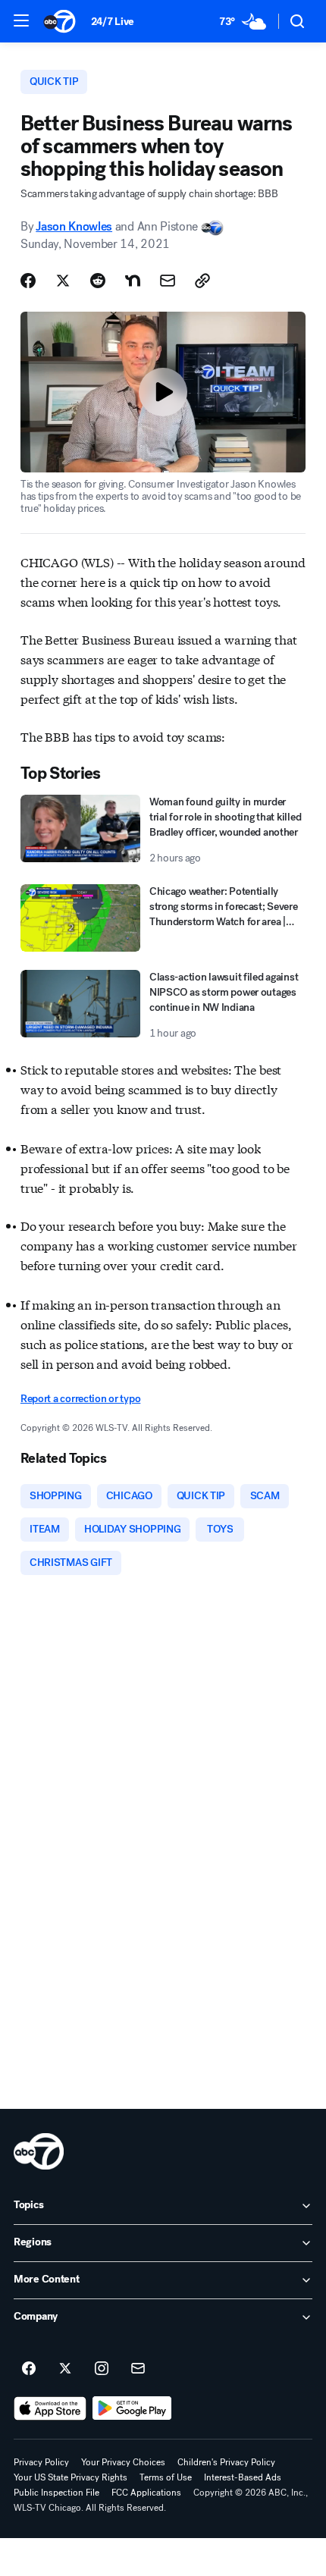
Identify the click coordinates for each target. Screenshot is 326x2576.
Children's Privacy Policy (226, 2462)
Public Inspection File (56, 2493)
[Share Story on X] (63, 281)
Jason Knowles (74, 226)
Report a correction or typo (80, 1399)
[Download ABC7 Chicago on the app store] (50, 2408)
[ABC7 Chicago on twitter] (65, 2369)
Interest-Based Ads (243, 2477)
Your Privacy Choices (123, 2462)
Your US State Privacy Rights (71, 2477)
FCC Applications (146, 2493)
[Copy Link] (202, 281)
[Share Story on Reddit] (98, 281)
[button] (21, 20)
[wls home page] (39, 2151)
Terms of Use (166, 2477)
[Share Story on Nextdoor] (133, 281)
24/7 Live (113, 22)
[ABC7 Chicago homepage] (60, 21)
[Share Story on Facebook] (28, 281)
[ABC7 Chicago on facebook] (29, 2369)
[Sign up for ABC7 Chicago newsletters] (138, 2369)
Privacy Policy (41, 2462)
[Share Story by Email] (168, 281)
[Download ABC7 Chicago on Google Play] (132, 2408)
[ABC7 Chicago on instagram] (102, 2369)
